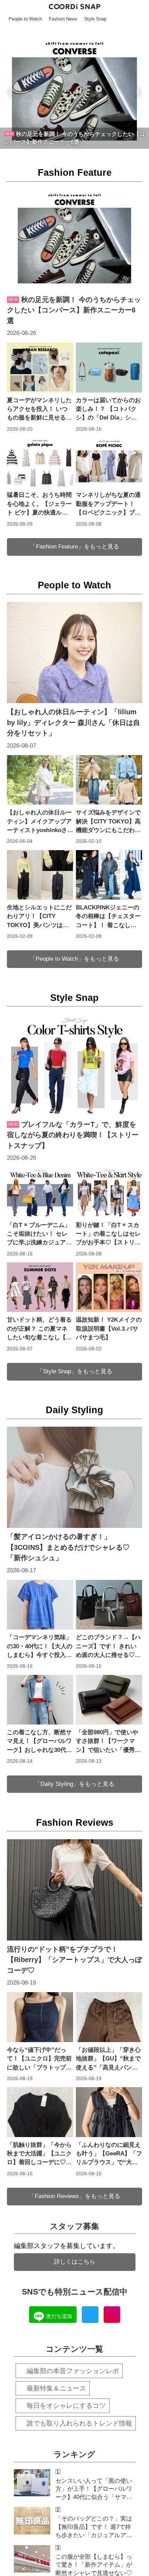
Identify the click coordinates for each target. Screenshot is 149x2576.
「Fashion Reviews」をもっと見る (74, 2196)
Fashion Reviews (75, 1823)
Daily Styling (74, 1410)
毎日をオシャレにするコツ (66, 2406)
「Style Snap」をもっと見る (75, 1371)
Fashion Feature (75, 173)
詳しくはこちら (75, 2262)
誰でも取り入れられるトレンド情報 (79, 2423)
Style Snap (74, 998)
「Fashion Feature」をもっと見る (75, 547)
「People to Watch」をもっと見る (74, 959)
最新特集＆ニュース (56, 2388)
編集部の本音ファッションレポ (73, 2371)
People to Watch (74, 585)
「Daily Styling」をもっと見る (74, 1784)
